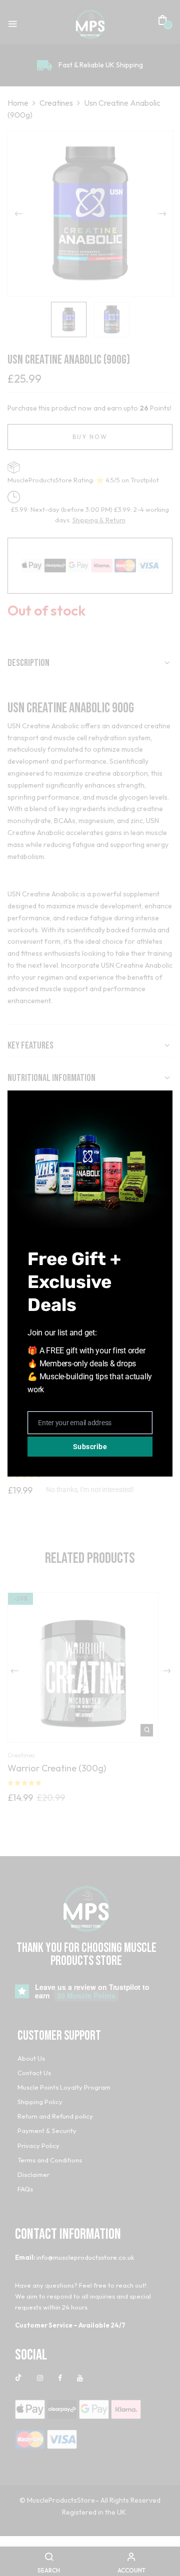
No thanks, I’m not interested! (90, 1490)
